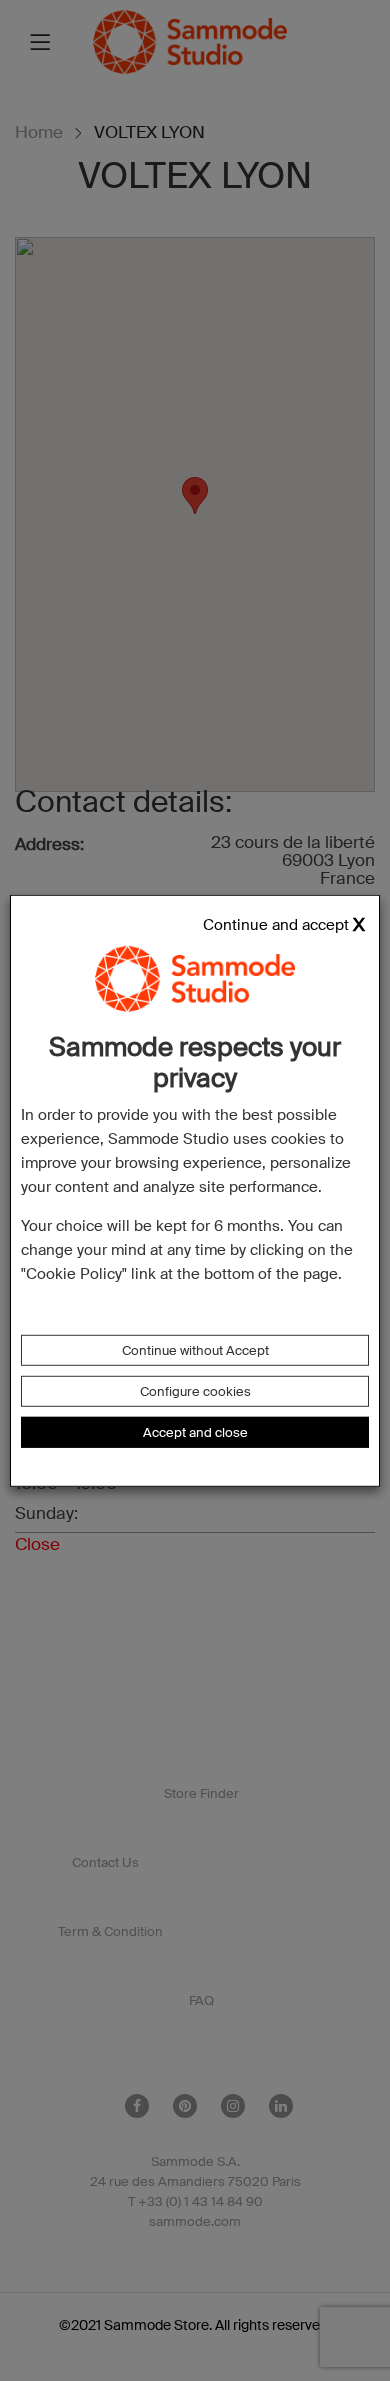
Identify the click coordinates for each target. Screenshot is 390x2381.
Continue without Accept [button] (195, 1350)
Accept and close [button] (195, 1432)
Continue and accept (276, 924)
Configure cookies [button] (195, 1391)
